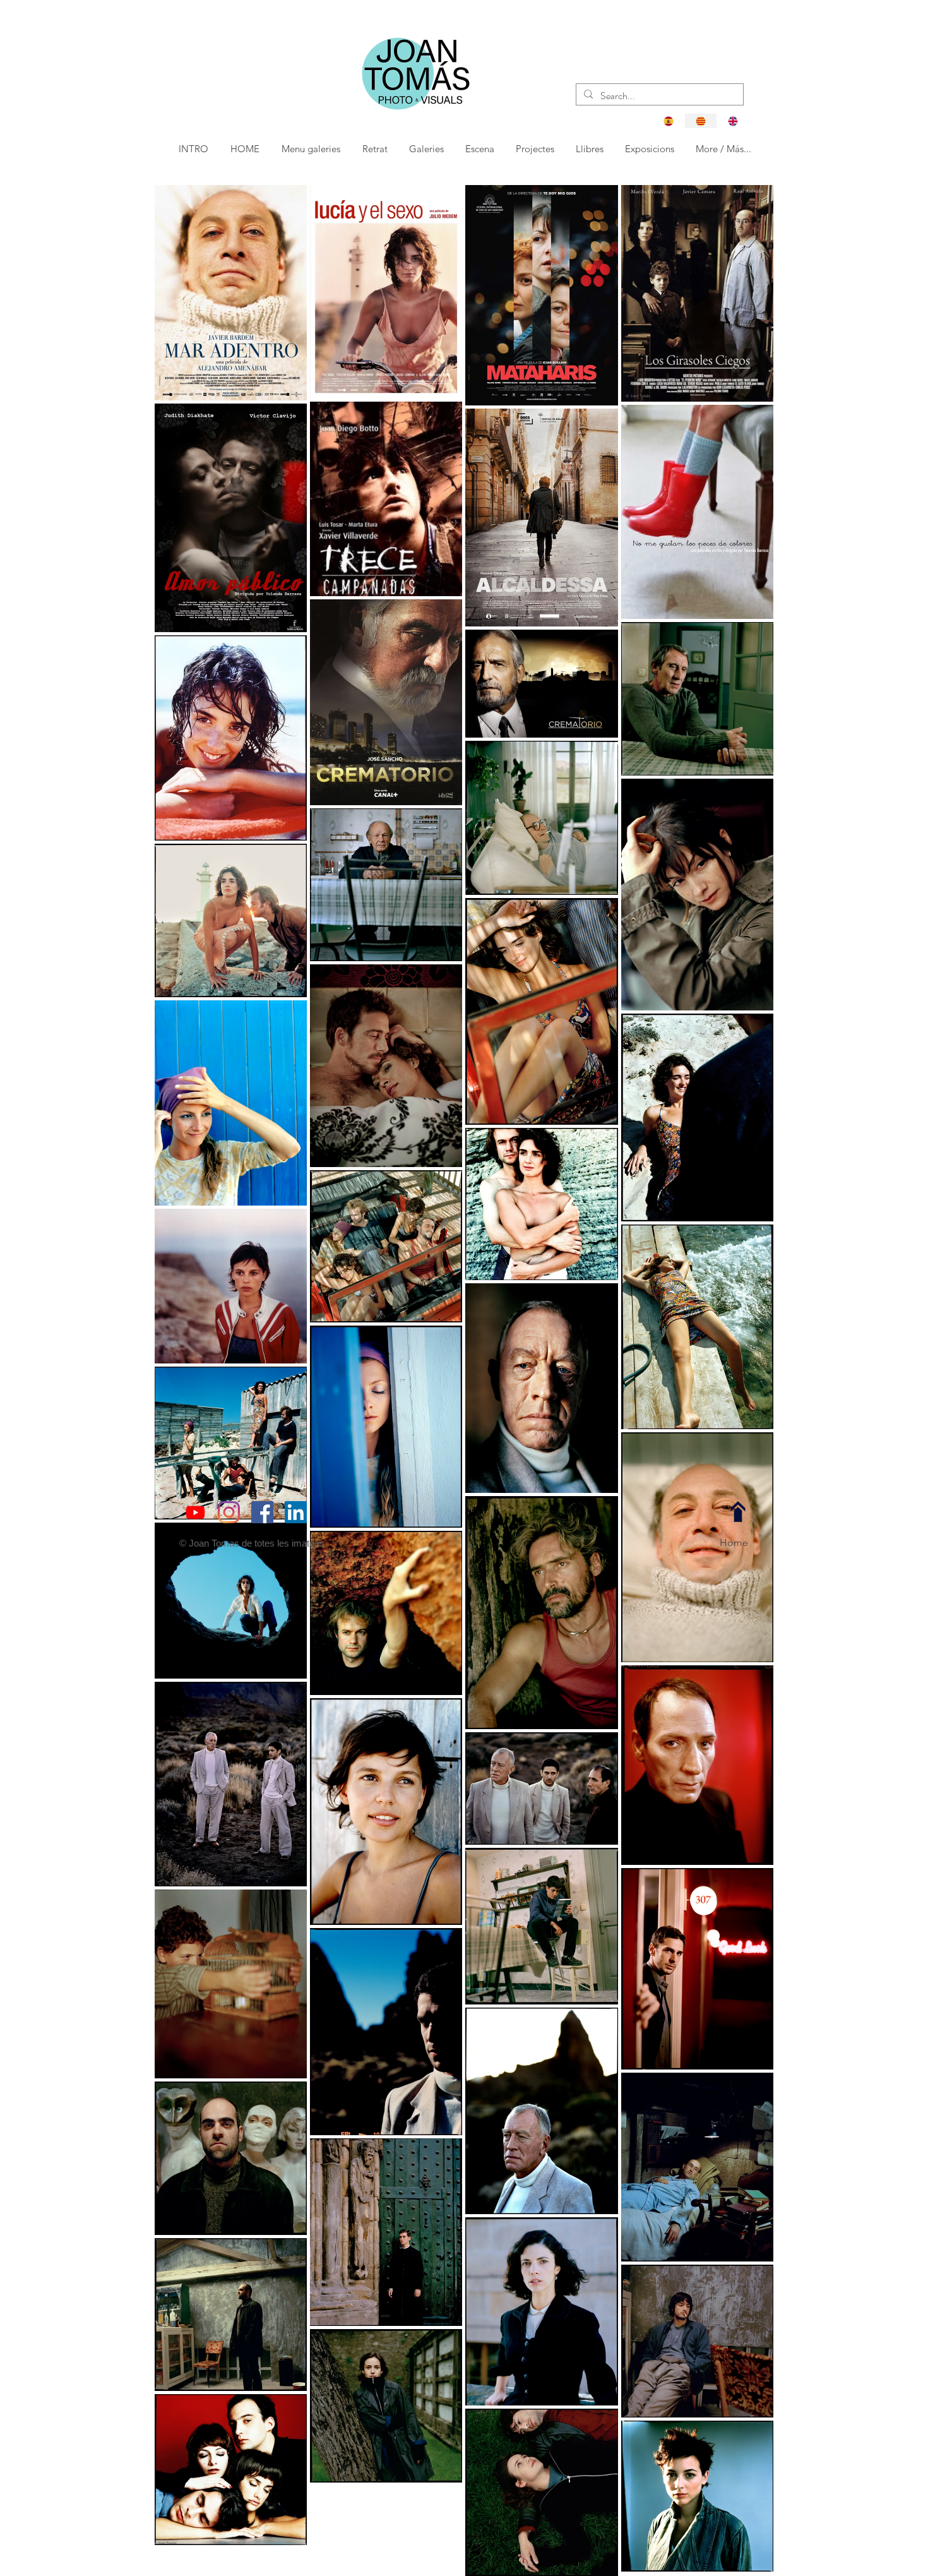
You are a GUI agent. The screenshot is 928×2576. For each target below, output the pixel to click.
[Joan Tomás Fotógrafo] (296, 1512)
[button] (376, 149)
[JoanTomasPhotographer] (229, 1512)
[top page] (738, 1512)
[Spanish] (669, 121)
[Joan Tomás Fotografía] (262, 1512)
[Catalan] (700, 121)
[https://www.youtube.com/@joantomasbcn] (195, 1512)
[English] (733, 121)
